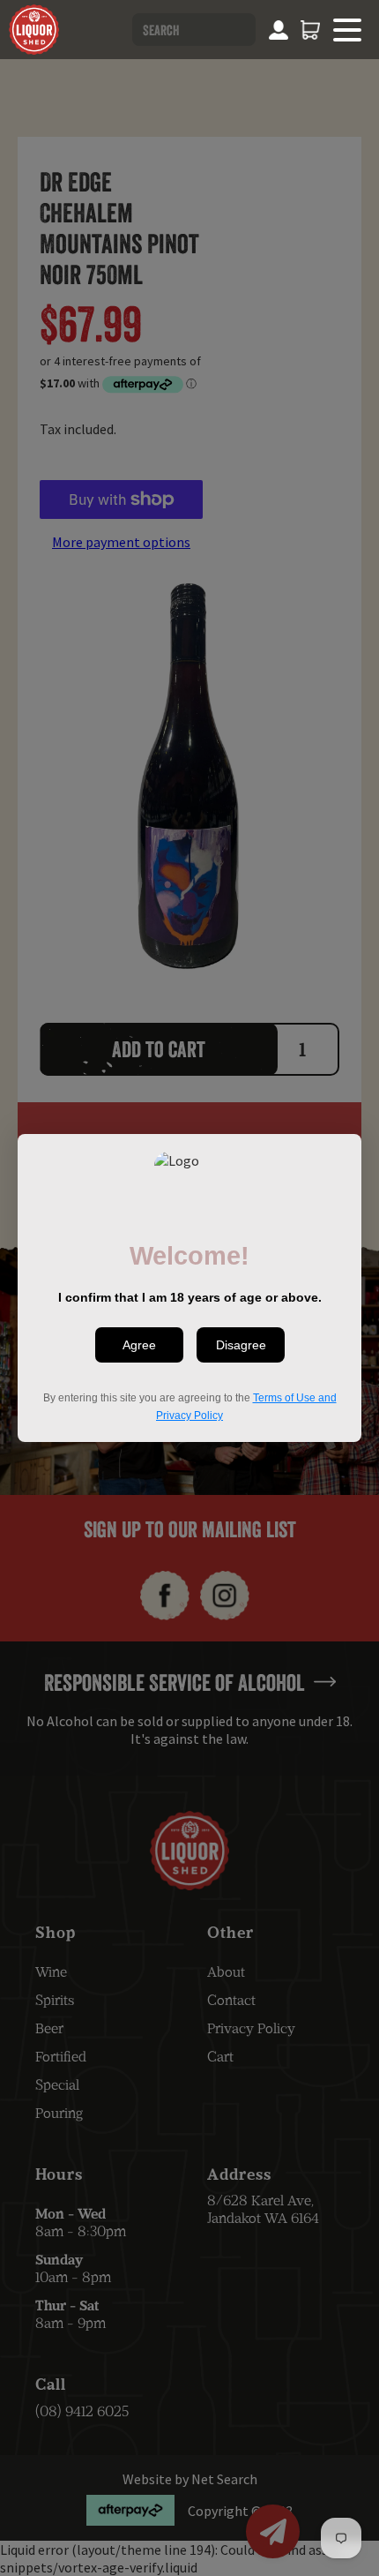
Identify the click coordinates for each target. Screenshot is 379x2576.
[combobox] (194, 30)
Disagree (240, 1345)
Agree (139, 1345)
